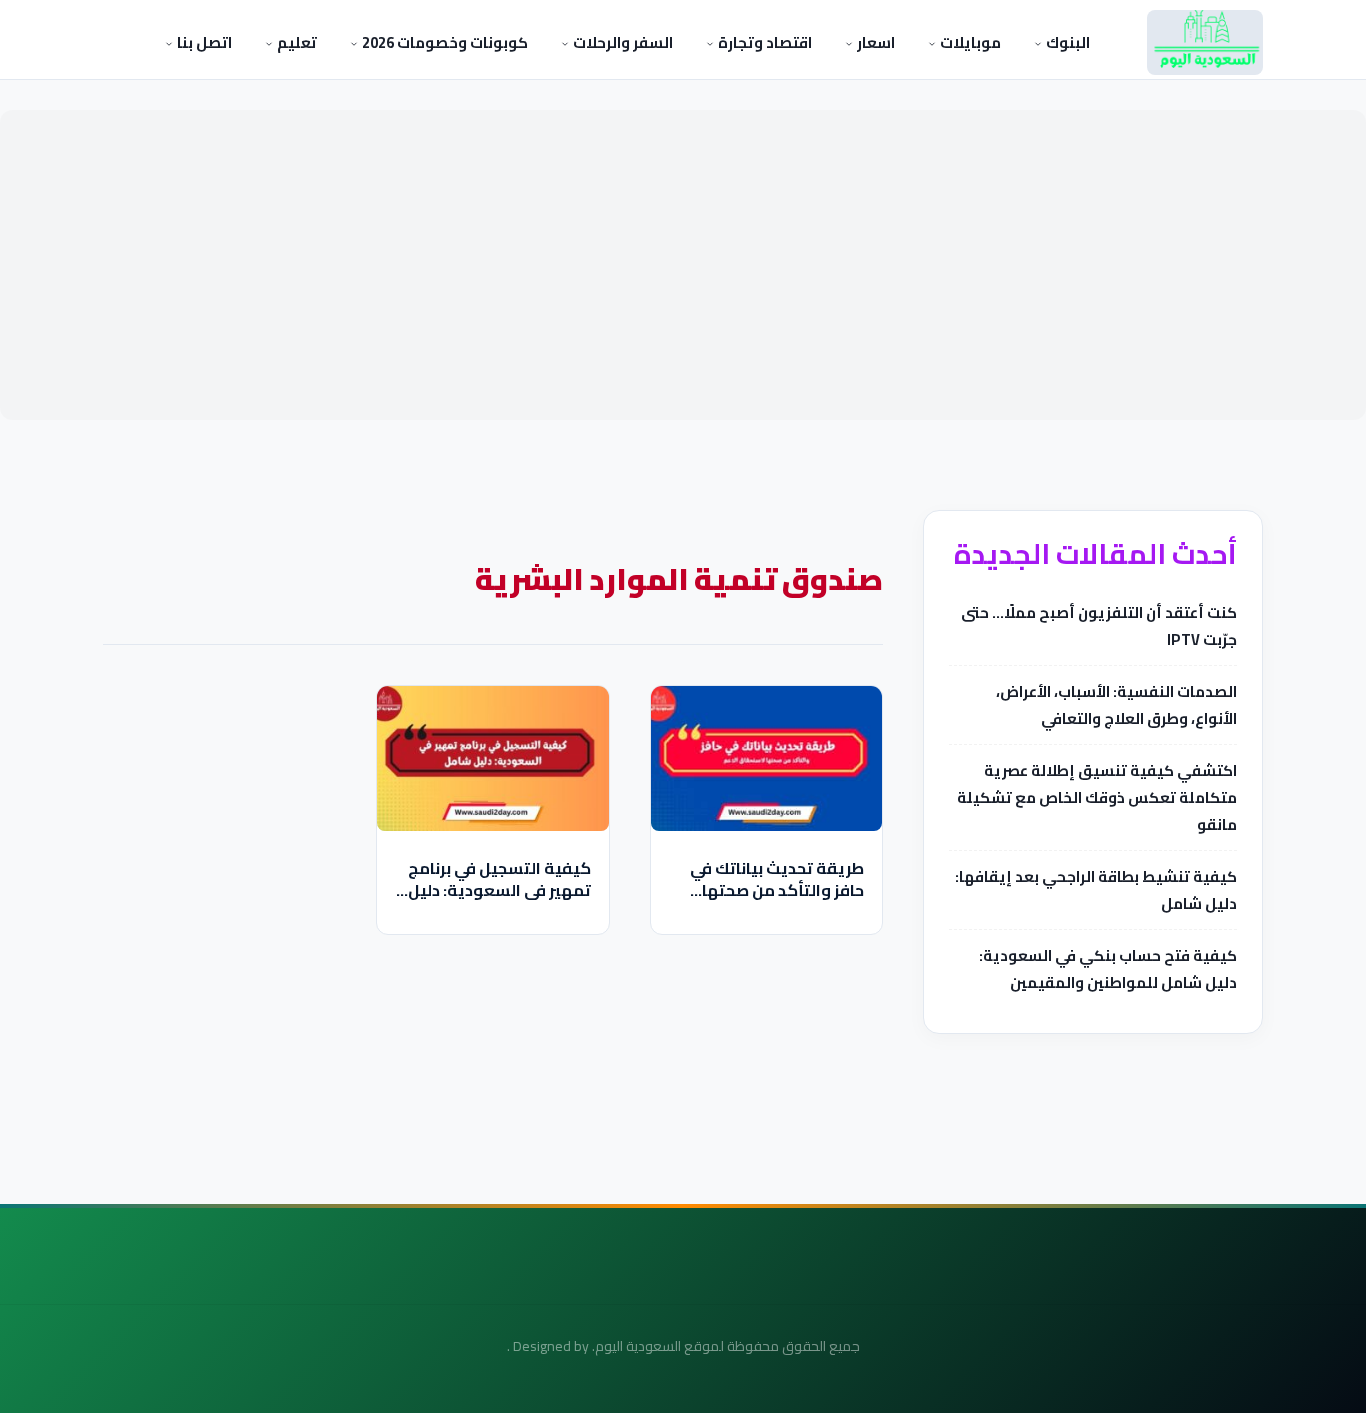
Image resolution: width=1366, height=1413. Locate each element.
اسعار (874, 42)
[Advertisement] (683, 265)
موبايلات (969, 42)
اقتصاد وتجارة (763, 42)
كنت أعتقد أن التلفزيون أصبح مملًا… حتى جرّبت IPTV (1099, 626)
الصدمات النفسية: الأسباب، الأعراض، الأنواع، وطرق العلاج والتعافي (1116, 705)
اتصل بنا (203, 42)
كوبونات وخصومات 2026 (443, 42)
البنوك (1066, 42)
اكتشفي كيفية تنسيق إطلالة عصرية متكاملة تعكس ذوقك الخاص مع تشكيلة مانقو (1097, 797)
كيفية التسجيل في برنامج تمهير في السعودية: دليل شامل (499, 890)
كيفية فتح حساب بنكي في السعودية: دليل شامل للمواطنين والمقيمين (1108, 969)
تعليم (295, 42)
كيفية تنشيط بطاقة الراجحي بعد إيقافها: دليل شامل (1096, 890)
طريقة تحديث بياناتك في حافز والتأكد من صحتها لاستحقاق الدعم (777, 890)
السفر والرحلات (621, 42)
